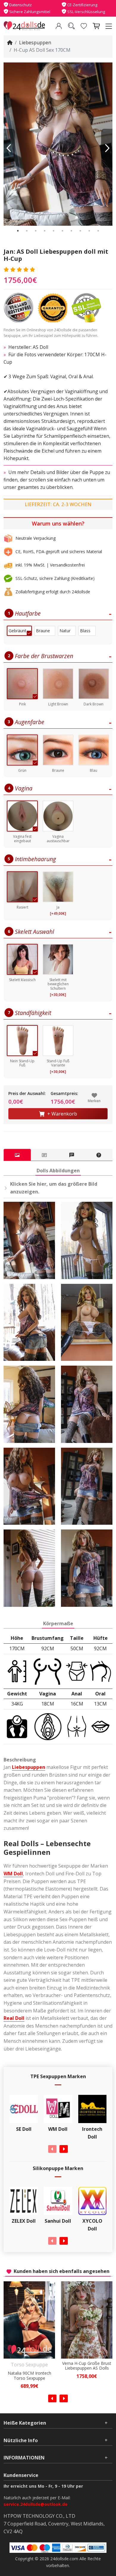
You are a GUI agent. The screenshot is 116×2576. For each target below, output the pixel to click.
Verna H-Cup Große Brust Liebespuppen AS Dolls (29, 2366)
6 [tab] (62, 231)
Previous (9, 148)
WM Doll (13, 1874)
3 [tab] (36, 231)
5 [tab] (54, 231)
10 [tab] (98, 231)
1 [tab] (18, 231)
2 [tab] (27, 231)
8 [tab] (80, 231)
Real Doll (14, 2018)
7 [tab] (71, 231)
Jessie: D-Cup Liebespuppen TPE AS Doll (87, 2376)
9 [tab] (89, 231)
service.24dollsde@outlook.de (36, 2504)
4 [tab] (45, 231)
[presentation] (52, 2149)
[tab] (17, 1155)
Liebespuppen (35, 43)
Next (107, 148)
